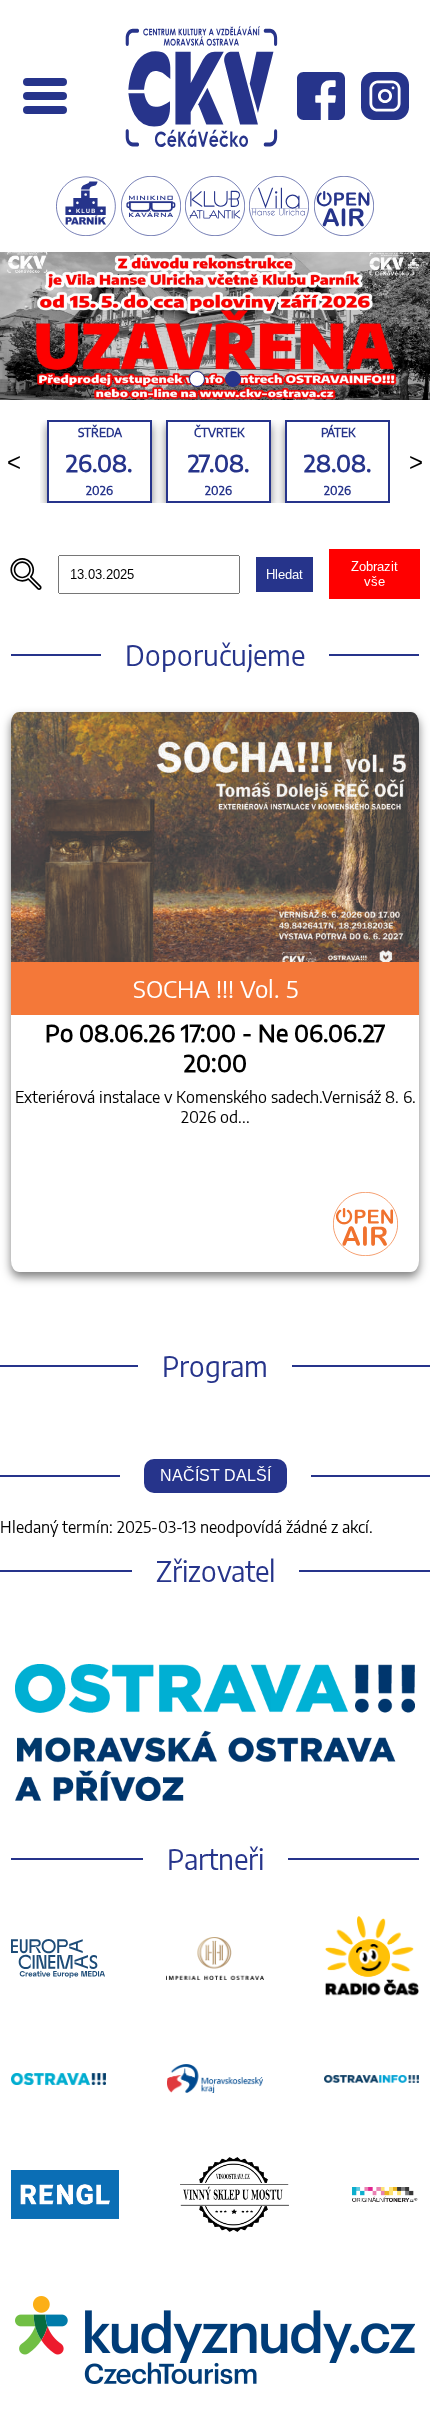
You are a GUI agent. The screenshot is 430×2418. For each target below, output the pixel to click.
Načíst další (215, 1475)
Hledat (284, 574)
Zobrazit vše (374, 574)
